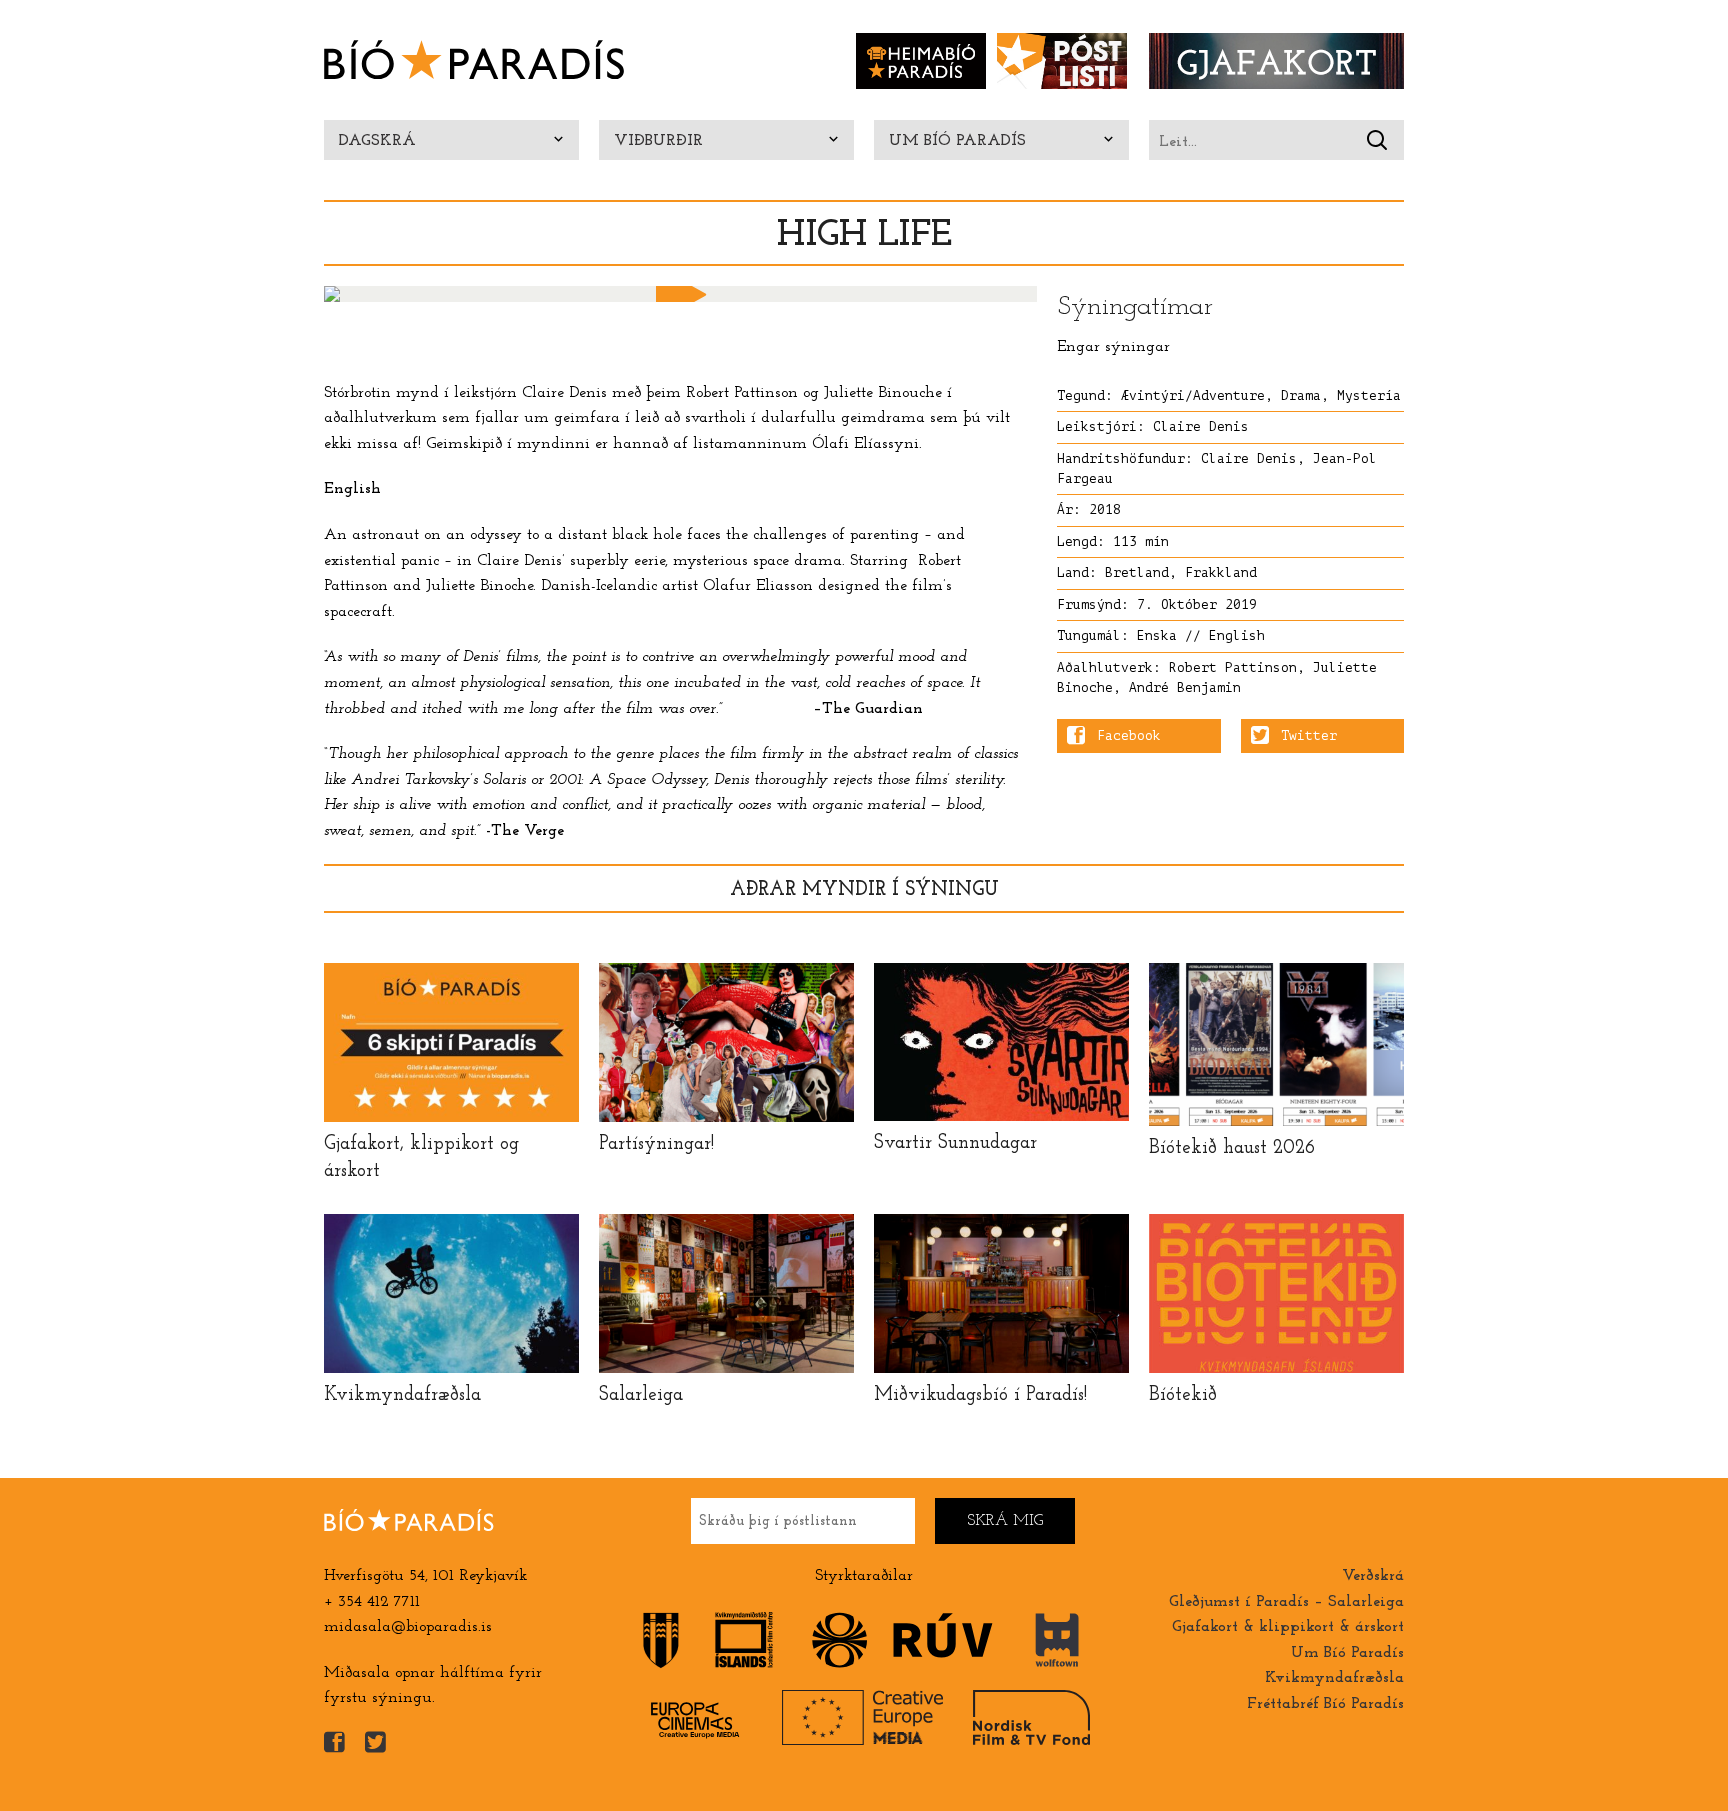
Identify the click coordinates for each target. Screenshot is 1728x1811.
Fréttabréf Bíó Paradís (1325, 1704)
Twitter (1309, 736)
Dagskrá (377, 141)
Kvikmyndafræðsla (1334, 1678)
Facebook (1129, 736)
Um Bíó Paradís (957, 141)
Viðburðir (658, 141)
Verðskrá (1373, 1576)
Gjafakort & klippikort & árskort (1288, 1627)
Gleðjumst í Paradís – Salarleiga (1286, 1602)
